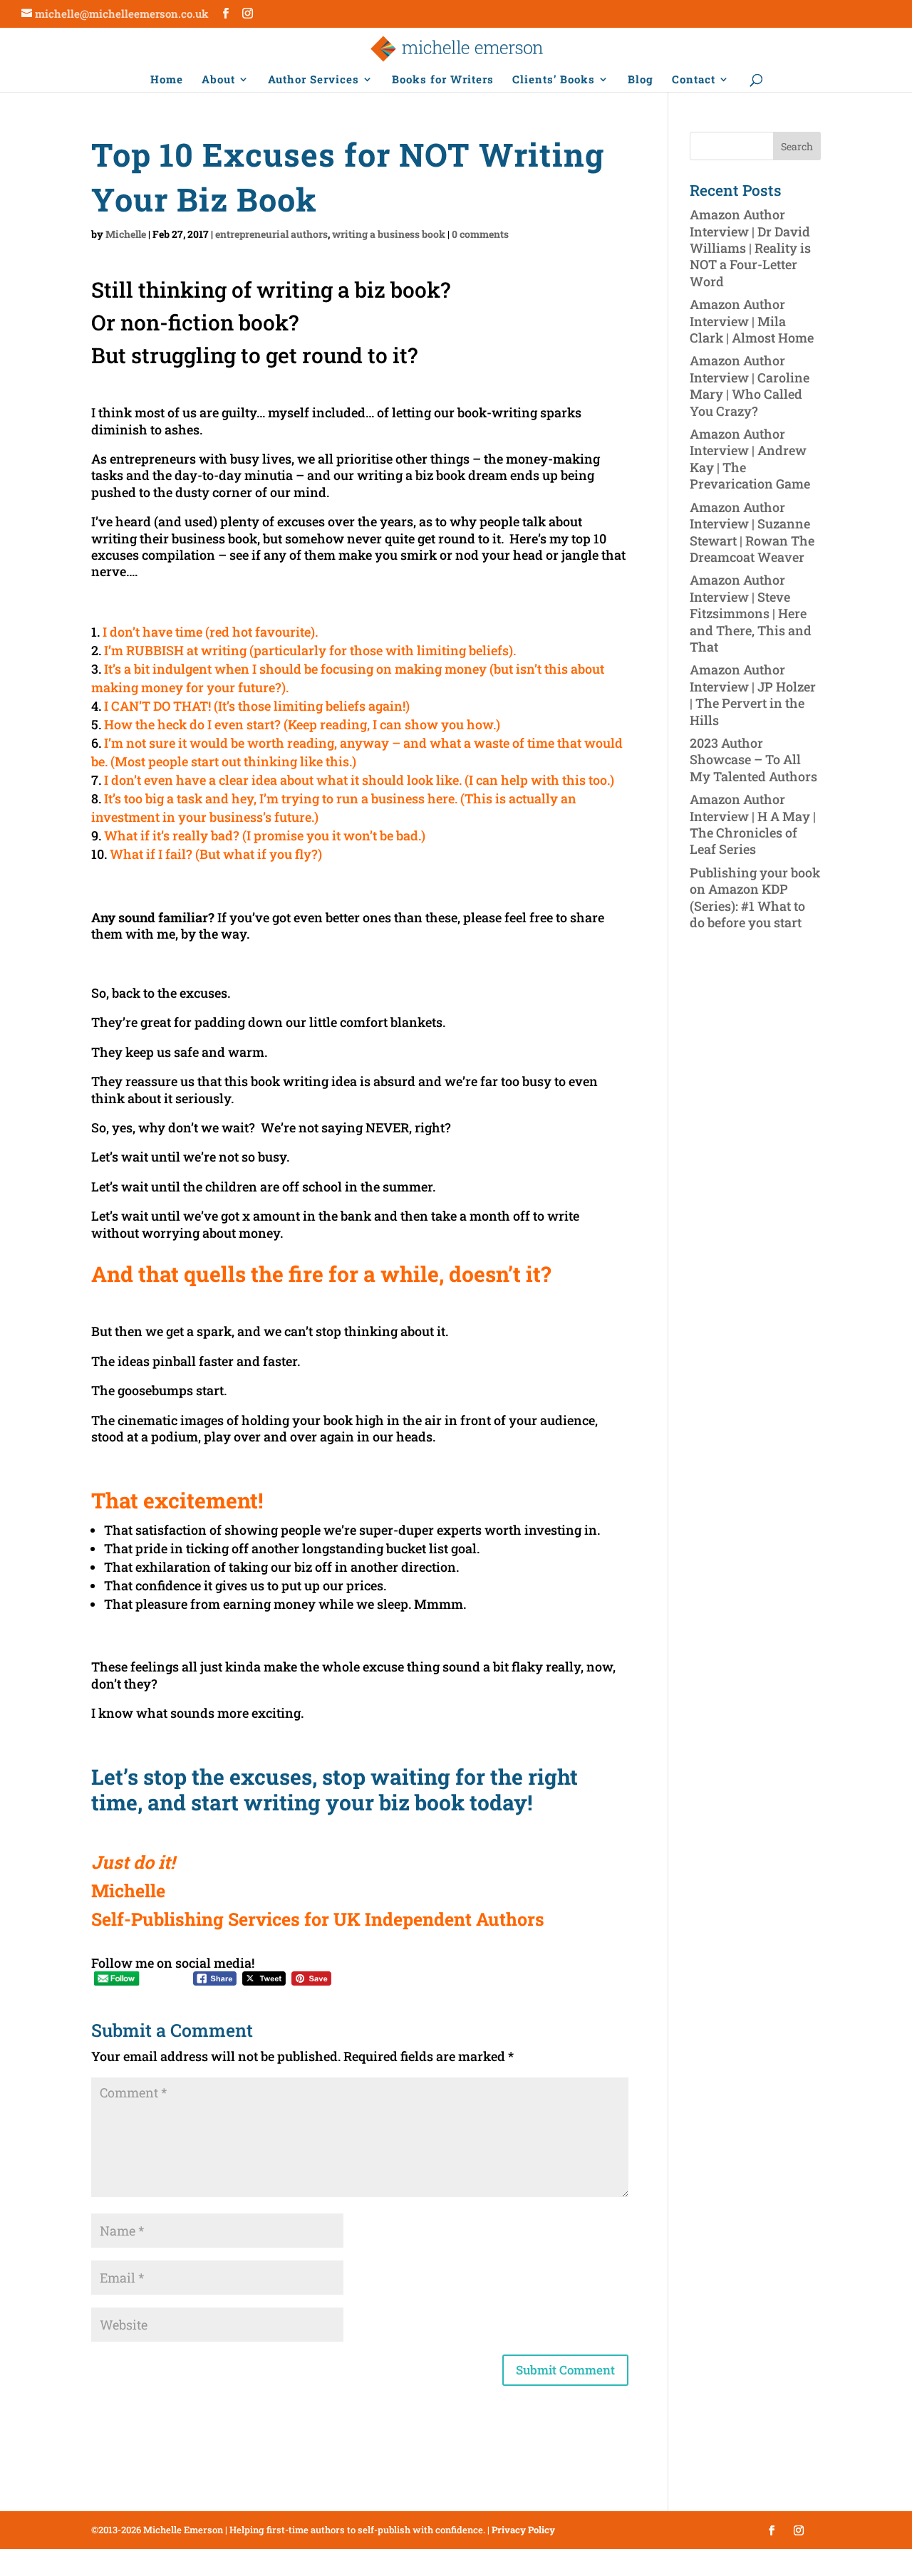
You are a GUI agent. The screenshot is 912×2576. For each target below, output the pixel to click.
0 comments (480, 234)
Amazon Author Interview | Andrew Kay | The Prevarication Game (750, 459)
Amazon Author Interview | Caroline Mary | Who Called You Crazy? (750, 385)
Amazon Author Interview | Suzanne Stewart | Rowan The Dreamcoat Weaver (752, 532)
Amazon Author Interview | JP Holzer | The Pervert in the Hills (753, 694)
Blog (641, 80)
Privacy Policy (523, 2530)
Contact (694, 80)
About (218, 80)
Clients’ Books (554, 80)
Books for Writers (443, 80)
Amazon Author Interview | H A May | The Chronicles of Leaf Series (753, 824)
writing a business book (389, 234)
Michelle (126, 234)
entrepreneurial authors (271, 234)
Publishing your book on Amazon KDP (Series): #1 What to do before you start (755, 897)
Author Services (313, 80)
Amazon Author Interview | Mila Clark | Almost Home (752, 321)
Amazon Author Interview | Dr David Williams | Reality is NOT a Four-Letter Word (750, 248)
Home (167, 80)
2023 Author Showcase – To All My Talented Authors (753, 760)
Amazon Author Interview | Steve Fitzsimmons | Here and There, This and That (751, 613)
